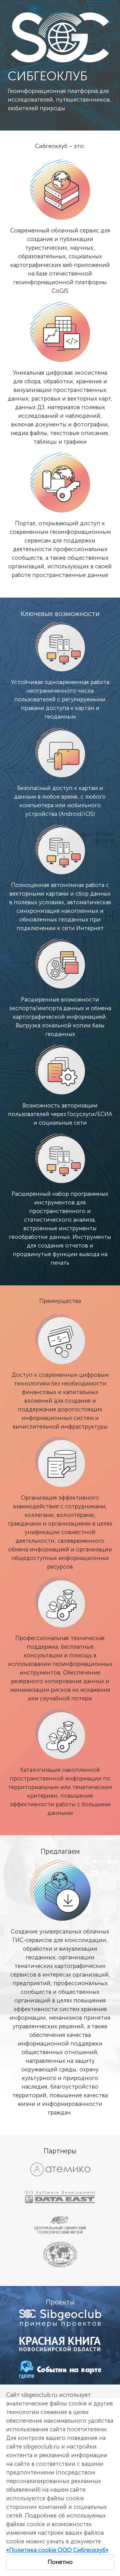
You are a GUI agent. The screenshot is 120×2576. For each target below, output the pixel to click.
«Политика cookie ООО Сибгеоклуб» (57, 2550)
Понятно (60, 2562)
